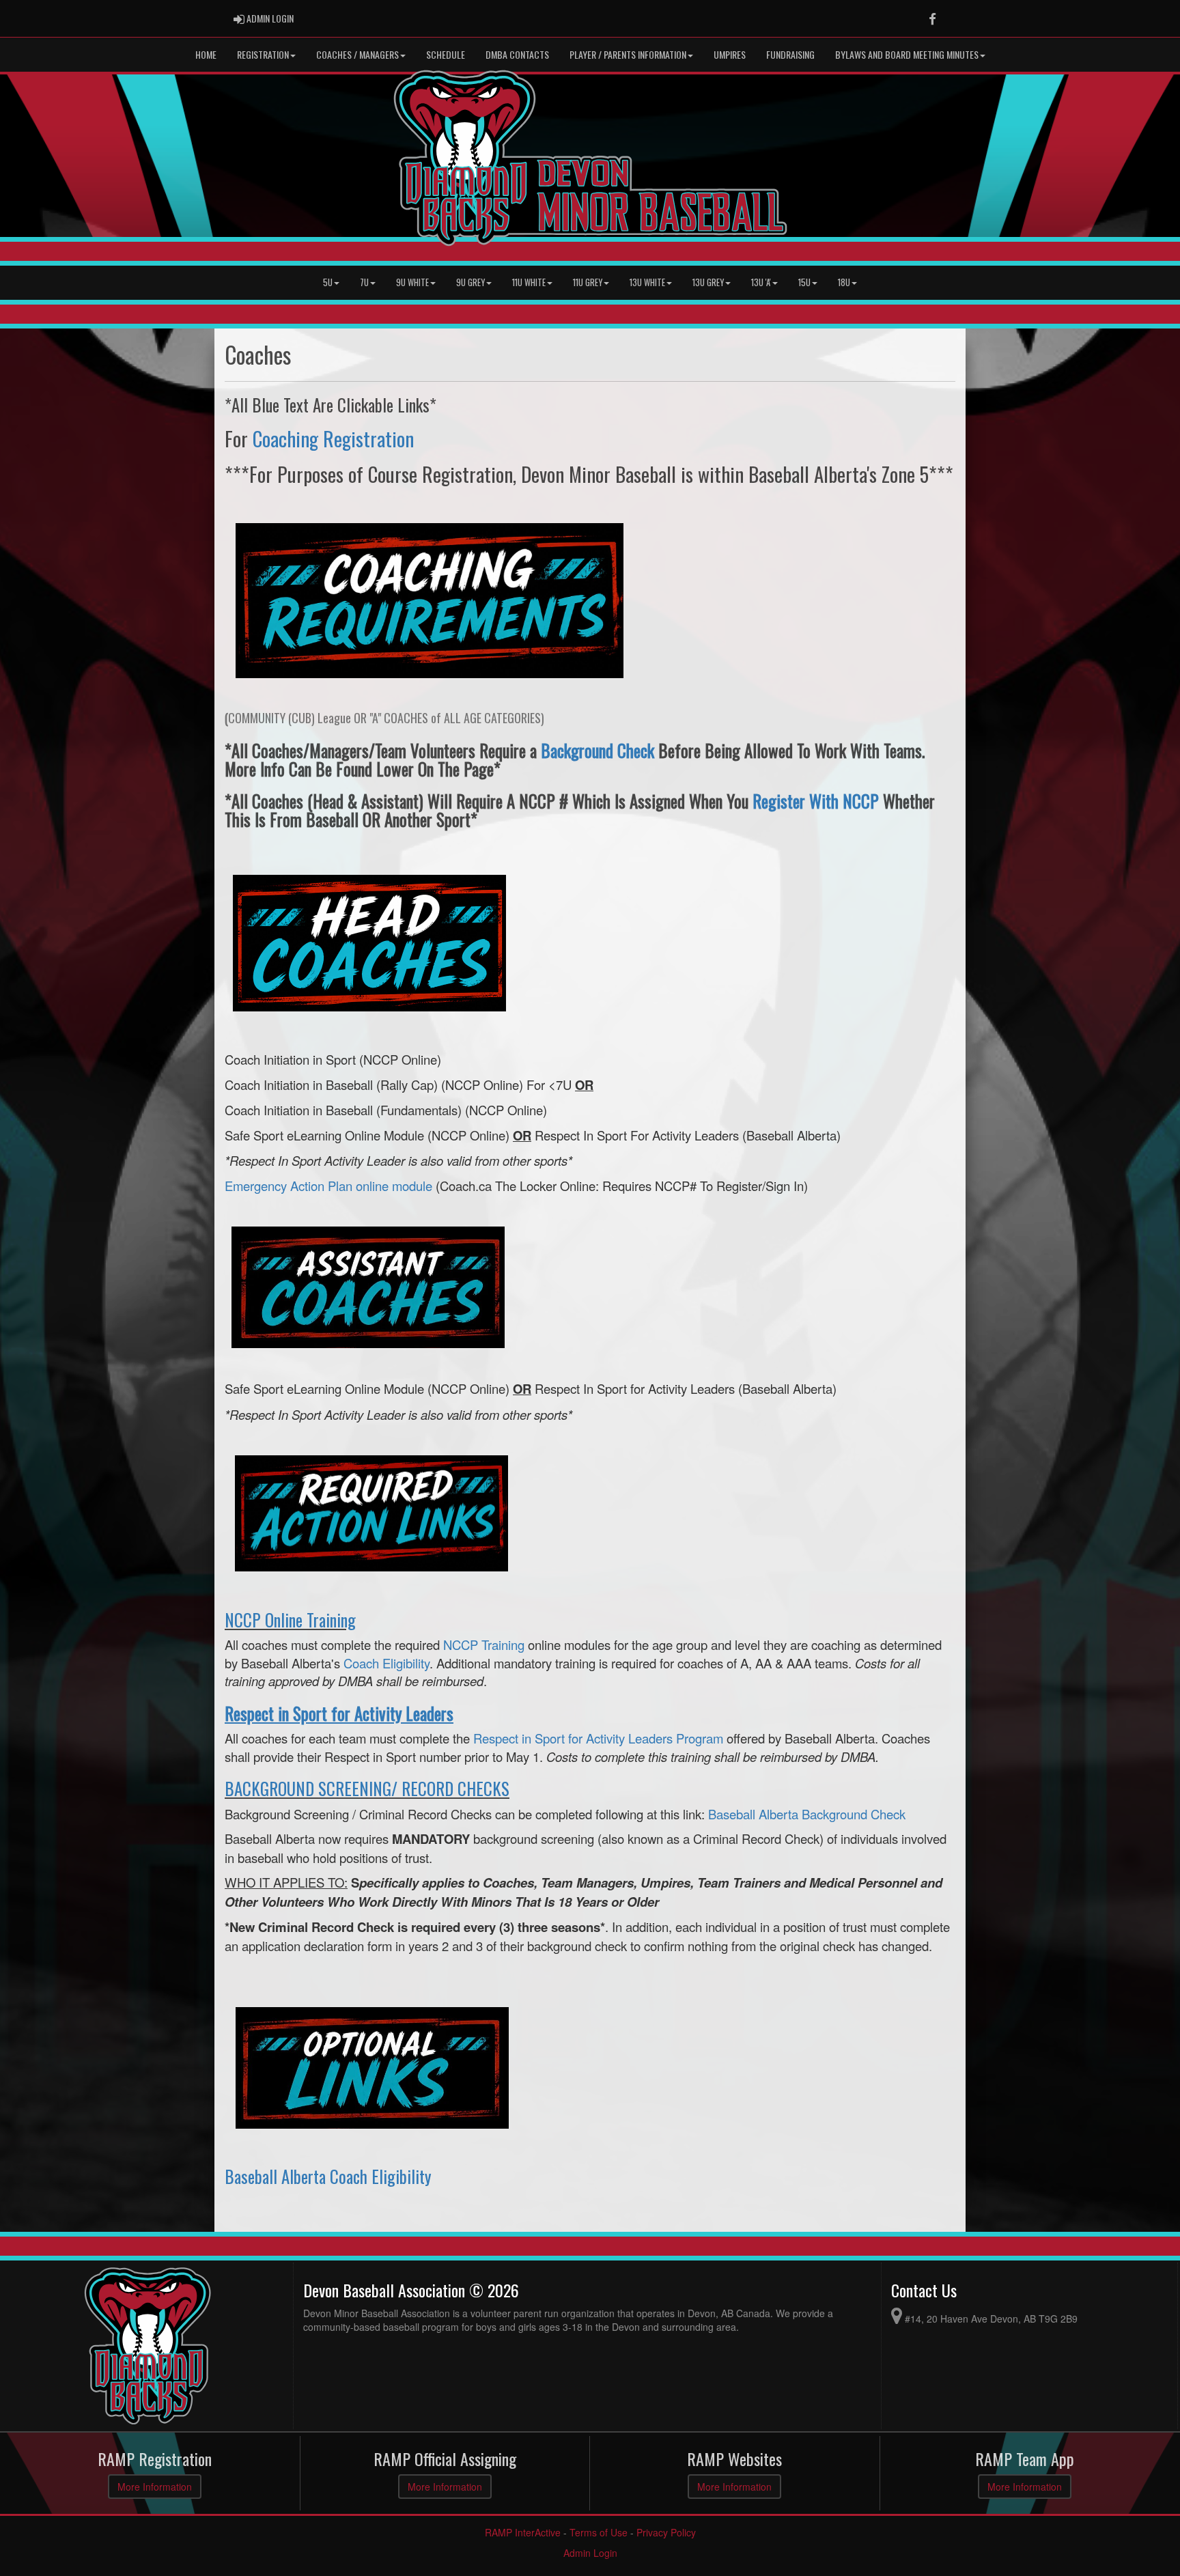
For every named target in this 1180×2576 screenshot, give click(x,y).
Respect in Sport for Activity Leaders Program (598, 1738)
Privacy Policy (666, 2532)
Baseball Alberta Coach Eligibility (328, 2176)
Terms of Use (599, 2532)
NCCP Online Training (290, 1620)
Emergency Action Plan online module (328, 1186)
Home (206, 54)
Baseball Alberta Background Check (807, 1814)
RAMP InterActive (523, 2532)
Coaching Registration (333, 438)
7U (364, 282)
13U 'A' (761, 282)
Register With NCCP (816, 801)
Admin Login (590, 2553)
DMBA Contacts (517, 54)
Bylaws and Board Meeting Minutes (907, 54)
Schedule (446, 54)
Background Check (598, 750)
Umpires (730, 54)
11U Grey (588, 282)
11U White (529, 282)
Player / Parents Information (628, 54)
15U (804, 282)
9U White (412, 282)
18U (844, 282)
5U (328, 282)
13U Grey (708, 282)
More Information (155, 2487)
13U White (647, 282)
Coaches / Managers (357, 54)
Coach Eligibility (387, 1663)
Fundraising (790, 54)
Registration (263, 54)
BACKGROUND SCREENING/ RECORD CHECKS (367, 1788)
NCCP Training (484, 1644)
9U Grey (470, 282)
